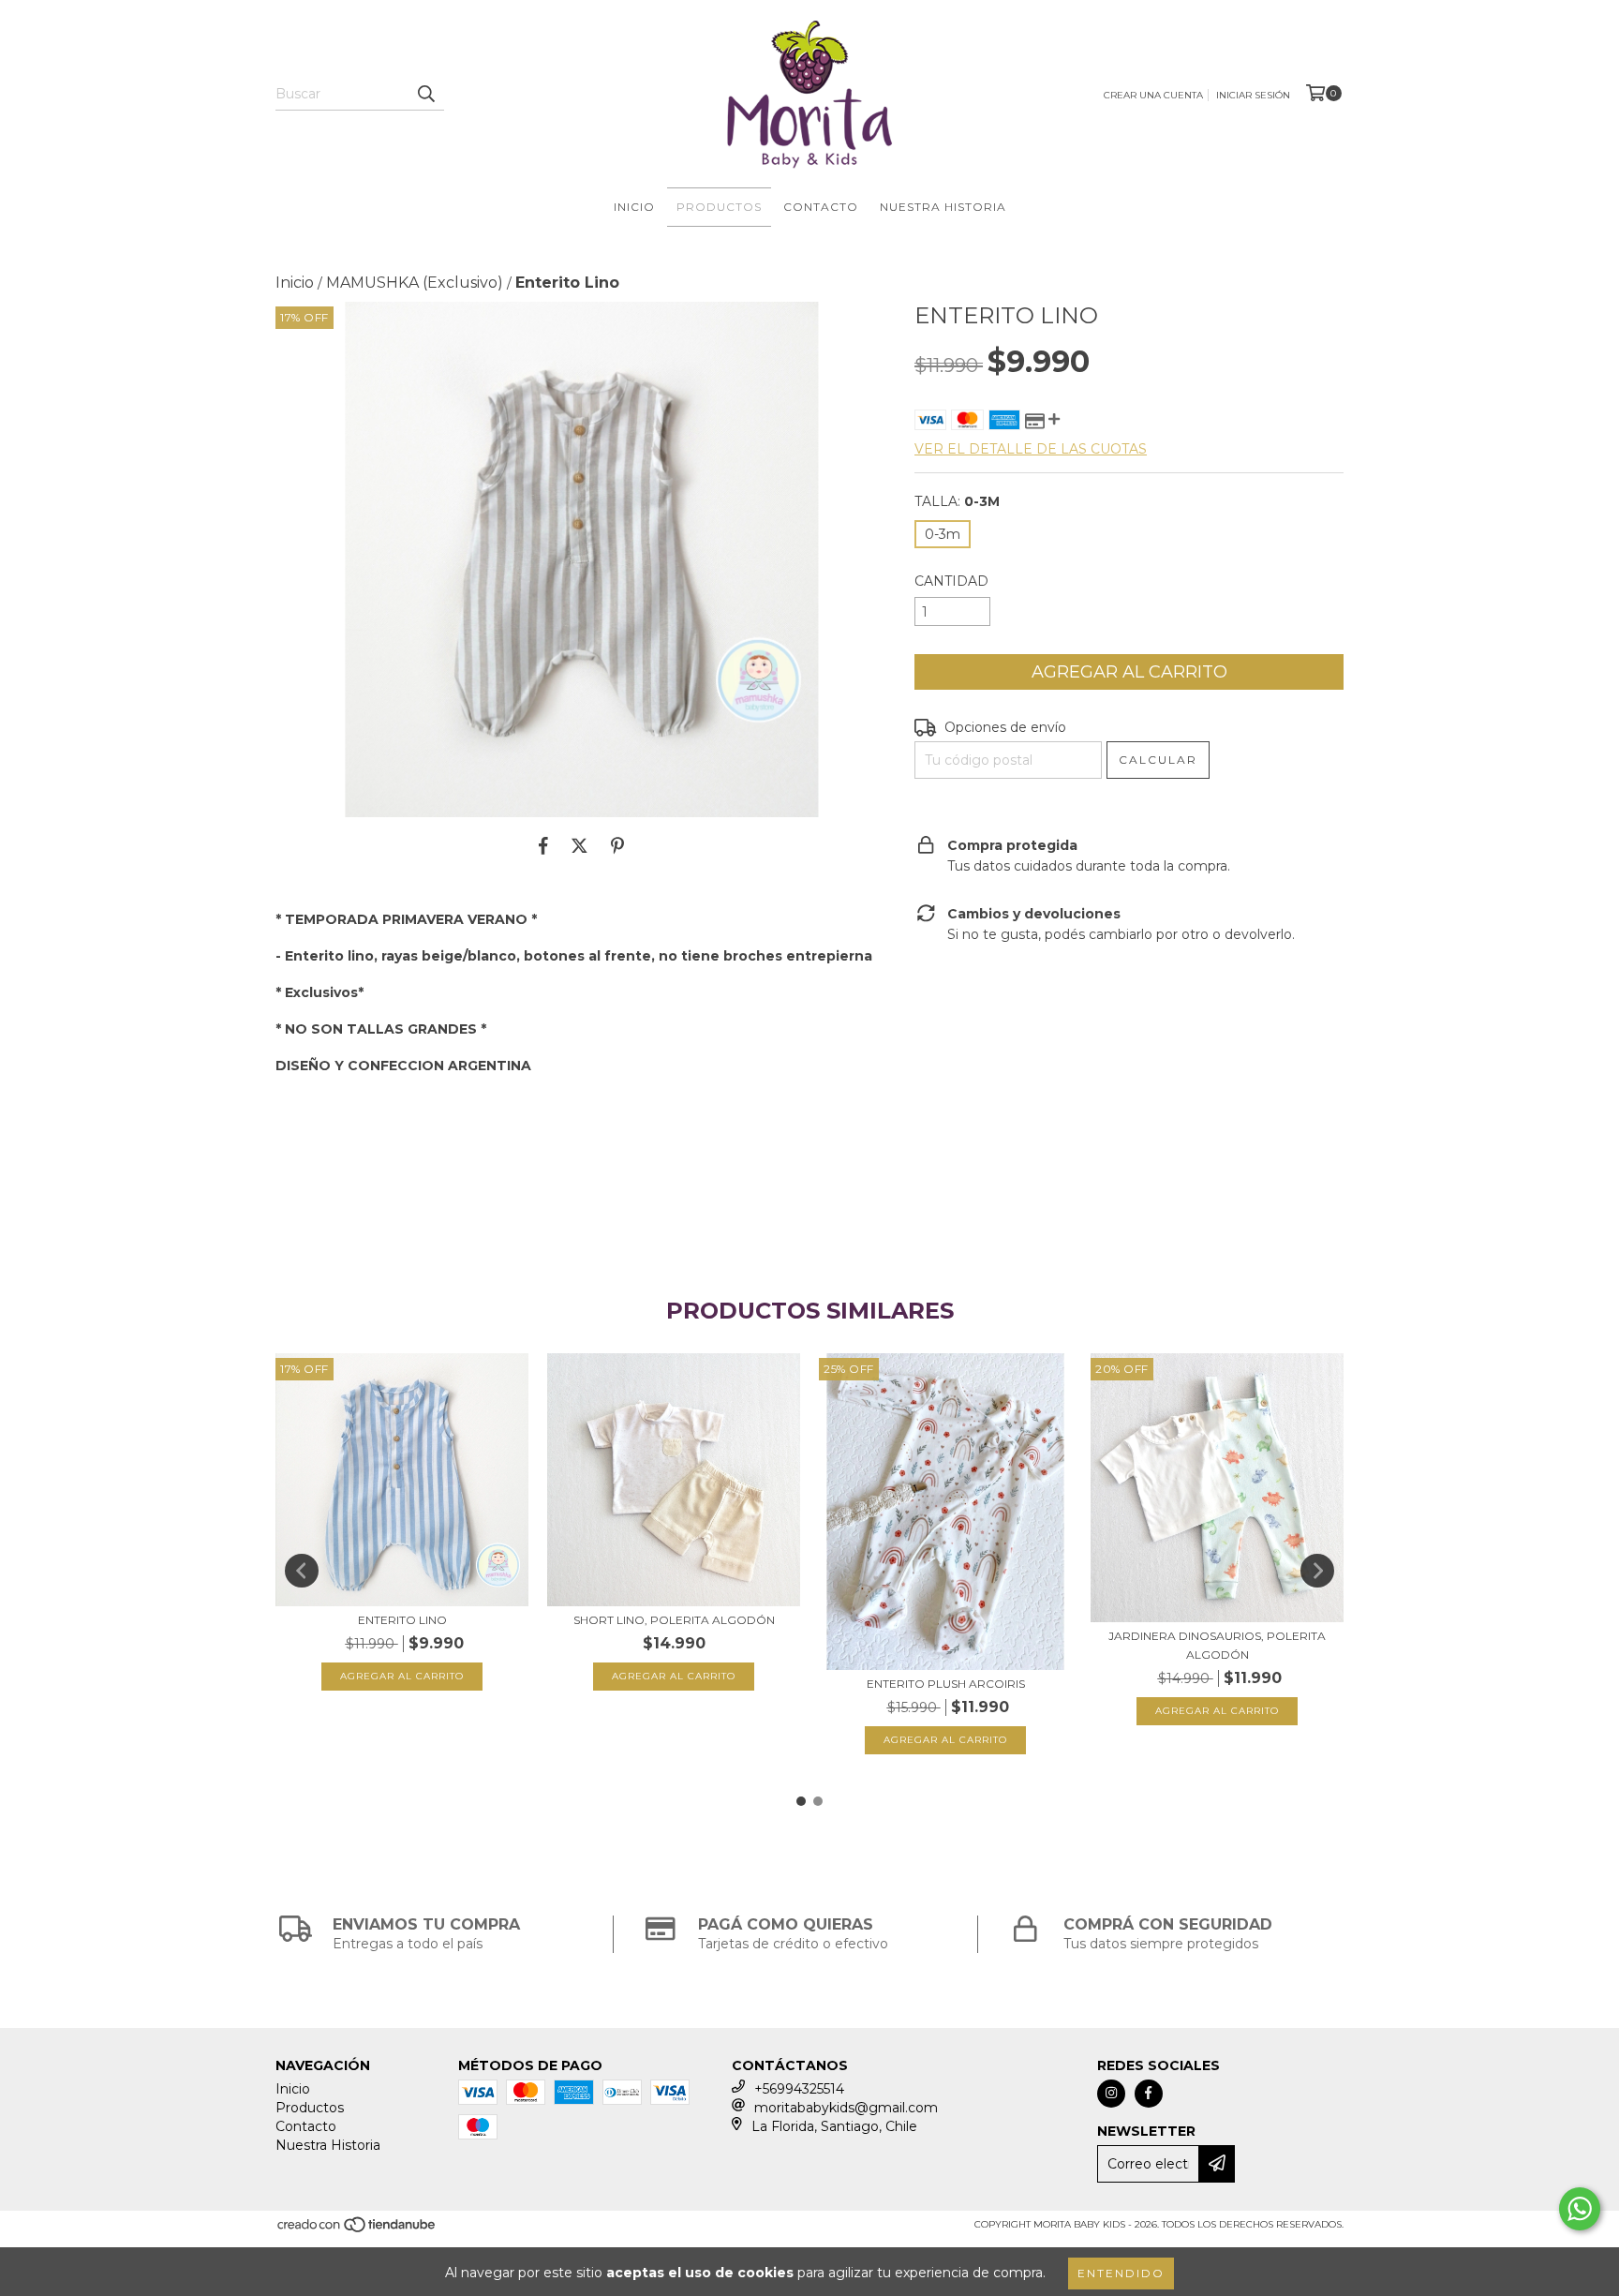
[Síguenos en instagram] (1111, 2094)
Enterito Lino (402, 1620)
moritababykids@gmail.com (846, 2108)
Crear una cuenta (1153, 95)
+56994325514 (799, 2089)
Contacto (821, 207)
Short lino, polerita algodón (674, 1620)
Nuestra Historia (943, 207)
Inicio (634, 207)
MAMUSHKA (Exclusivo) (415, 283)
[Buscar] (425, 94)
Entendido (1121, 2273)
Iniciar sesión (1253, 95)
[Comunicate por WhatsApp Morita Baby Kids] (1580, 2209)
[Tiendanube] (357, 2230)
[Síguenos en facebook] (1149, 2094)
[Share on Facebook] (543, 845)
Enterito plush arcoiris (946, 1684)
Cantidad (951, 581)
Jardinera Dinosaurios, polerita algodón (1217, 1645)
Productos (719, 207)
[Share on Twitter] (579, 845)
